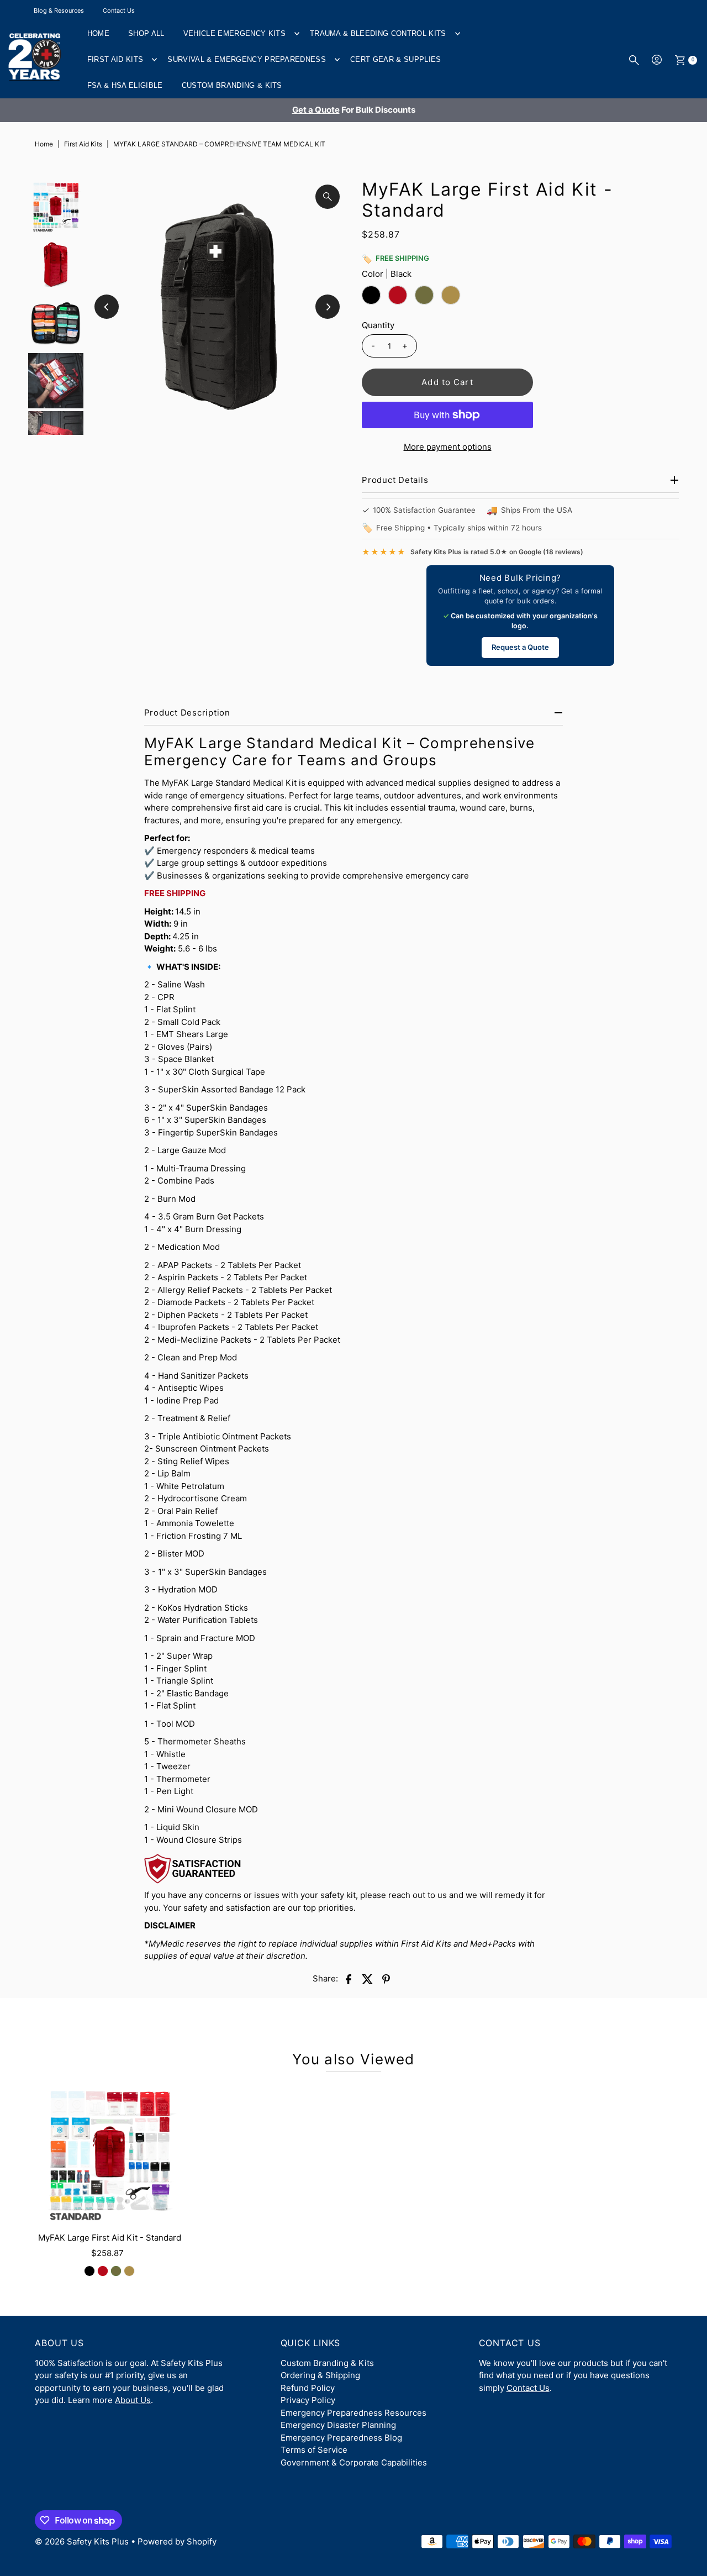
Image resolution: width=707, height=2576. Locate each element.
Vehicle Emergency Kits (234, 33)
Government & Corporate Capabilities (354, 2462)
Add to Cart (447, 382)
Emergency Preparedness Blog (341, 2438)
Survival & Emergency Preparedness (247, 59)
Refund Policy (308, 2388)
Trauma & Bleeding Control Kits (378, 33)
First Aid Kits (115, 59)
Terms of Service (314, 2450)
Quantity (378, 325)
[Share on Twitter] (367, 1979)
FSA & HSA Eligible (125, 85)
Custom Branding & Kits (232, 85)
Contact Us (119, 10)
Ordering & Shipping (320, 2375)
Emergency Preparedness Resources (353, 2413)
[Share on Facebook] (349, 1979)
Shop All (146, 33)
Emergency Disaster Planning (338, 2425)
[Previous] (107, 307)
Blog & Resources (59, 10)
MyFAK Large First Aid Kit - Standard (110, 2238)
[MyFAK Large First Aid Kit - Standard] (109, 2154)
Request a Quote (520, 647)
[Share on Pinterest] (386, 1979)
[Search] (634, 60)
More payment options (448, 447)
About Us (133, 2400)
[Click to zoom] (328, 197)
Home (98, 33)
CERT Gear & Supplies (396, 59)
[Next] (328, 307)
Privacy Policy (308, 2400)
